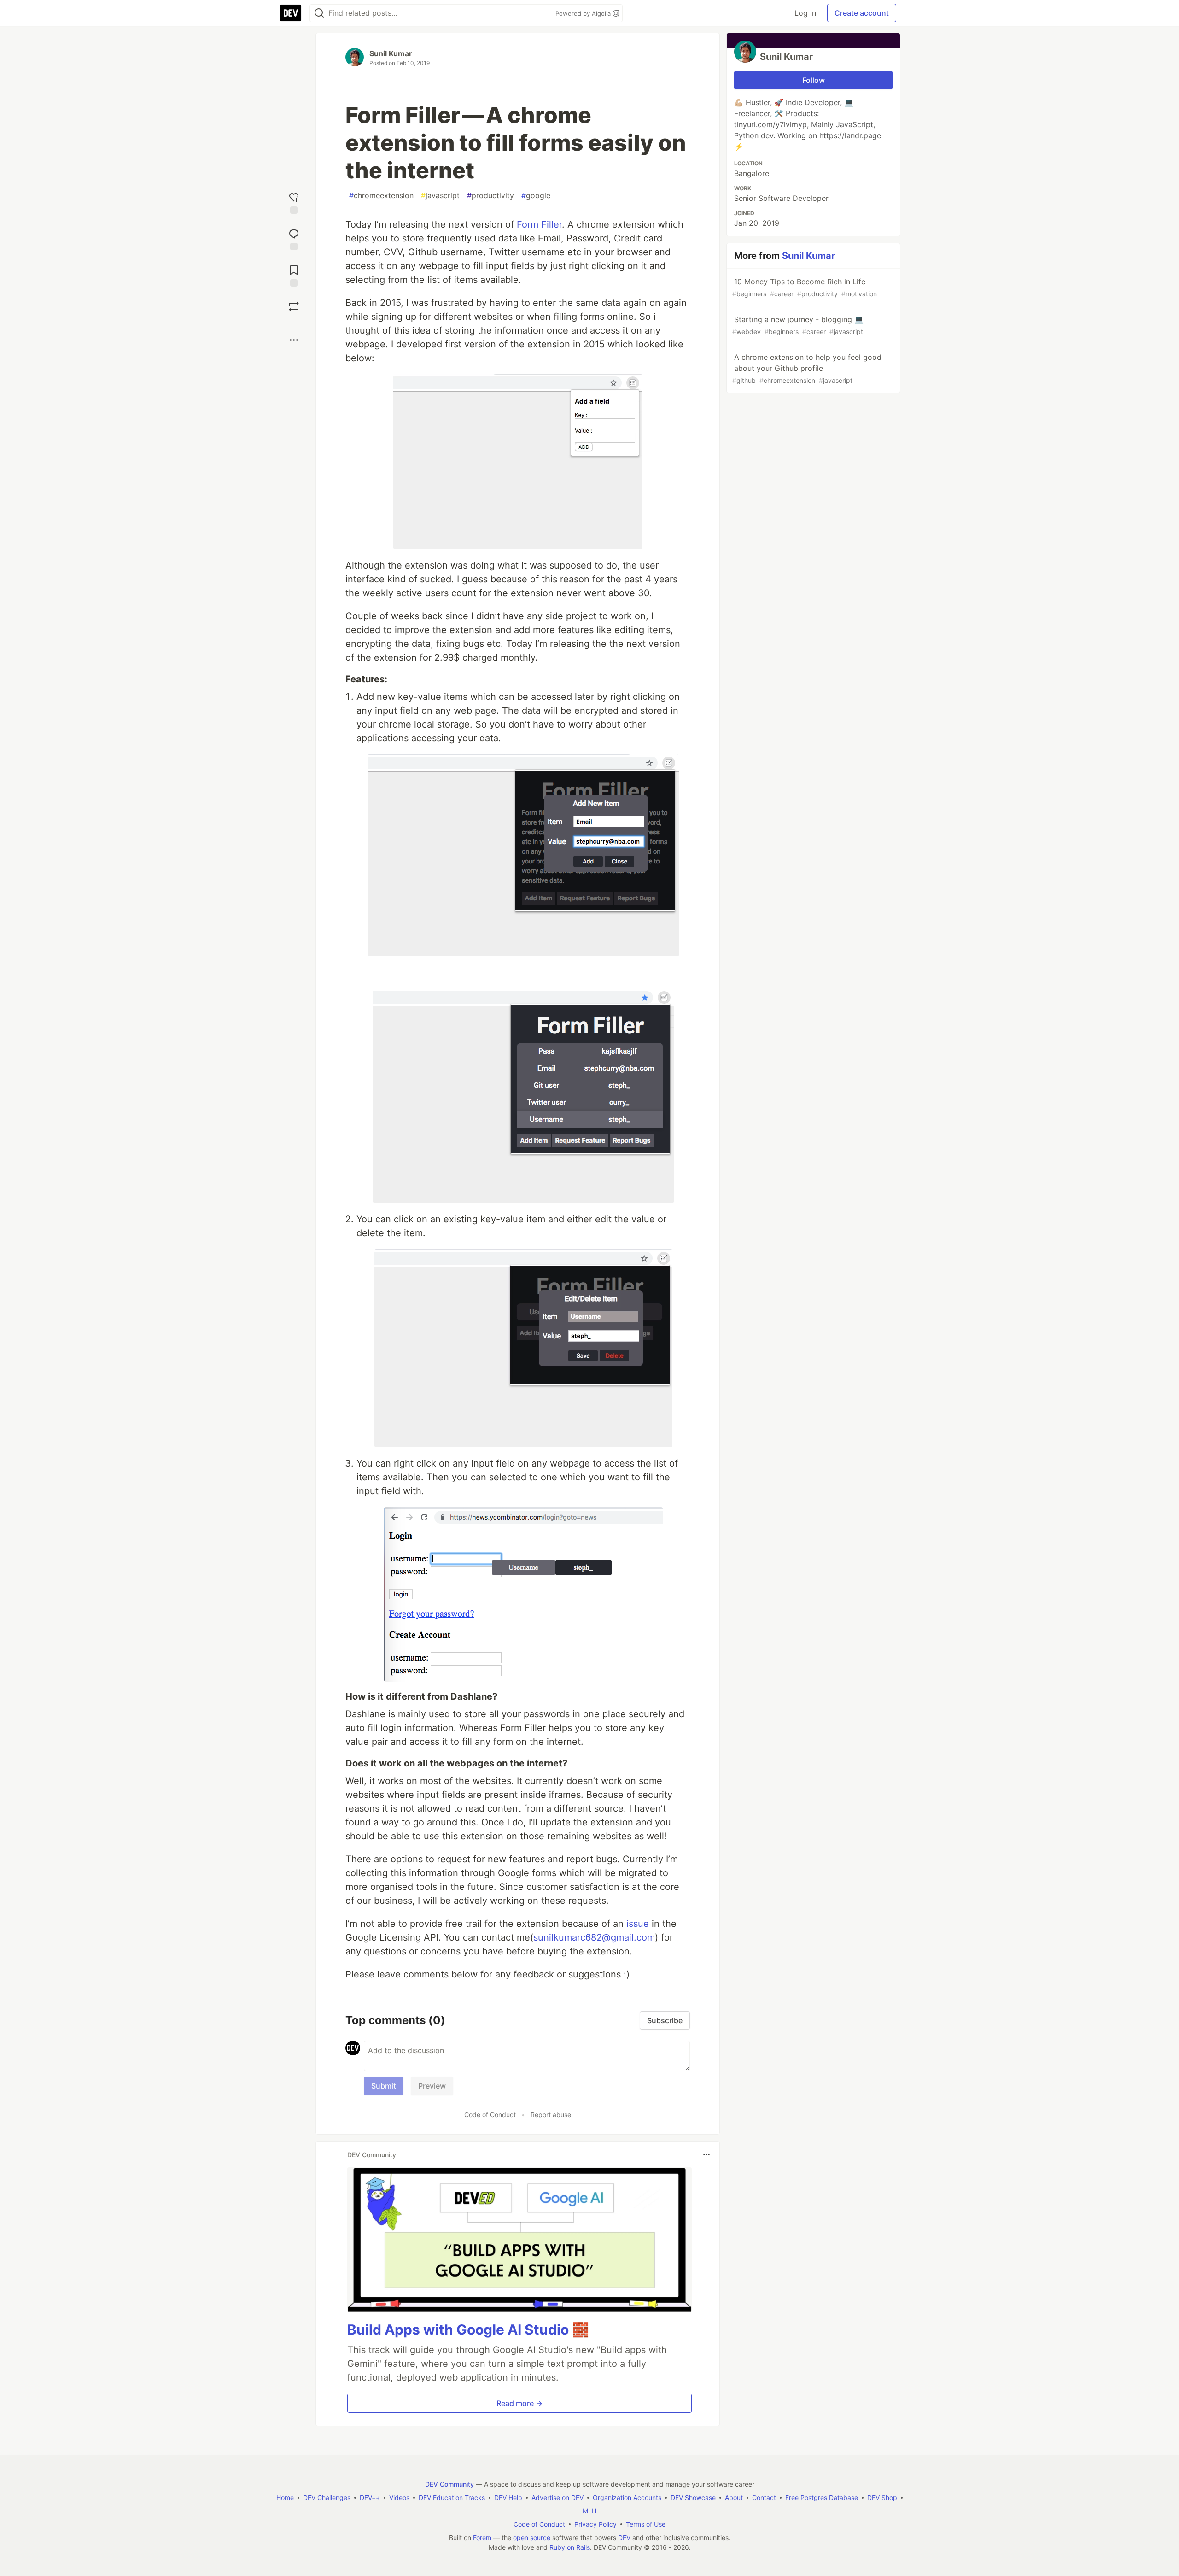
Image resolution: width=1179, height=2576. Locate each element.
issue (638, 1924)
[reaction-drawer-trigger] (294, 202)
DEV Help (508, 2497)
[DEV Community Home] (291, 13)
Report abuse (551, 2115)
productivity (490, 195)
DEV (624, 2538)
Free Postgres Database (822, 2497)
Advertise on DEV (557, 2497)
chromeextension (381, 195)
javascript (440, 195)
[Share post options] (294, 340)
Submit (384, 2086)
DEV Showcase (693, 2497)
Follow (814, 80)
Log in (805, 13)
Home (285, 2497)
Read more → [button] (519, 2403)
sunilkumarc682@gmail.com (594, 1937)
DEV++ (370, 2497)
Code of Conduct (490, 2115)
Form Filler (539, 224)
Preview (432, 2086)
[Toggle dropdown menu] (706, 2154)
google (536, 195)
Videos (399, 2497)
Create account (862, 13)
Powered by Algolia (584, 13)
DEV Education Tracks (452, 2497)
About (734, 2497)
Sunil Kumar (391, 53)
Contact (764, 2497)
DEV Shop (882, 2497)
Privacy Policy (595, 2524)
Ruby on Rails (570, 2547)
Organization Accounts (627, 2497)
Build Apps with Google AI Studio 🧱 (468, 2330)
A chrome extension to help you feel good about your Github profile (807, 368)
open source (532, 2538)
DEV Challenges (327, 2497)
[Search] (319, 13)
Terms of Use (646, 2524)
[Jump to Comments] (294, 238)
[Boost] (294, 306)
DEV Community (449, 2484)
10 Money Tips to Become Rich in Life (805, 287)
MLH (589, 2511)
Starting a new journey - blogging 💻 (798, 325)
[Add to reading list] (294, 275)
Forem (482, 2538)
